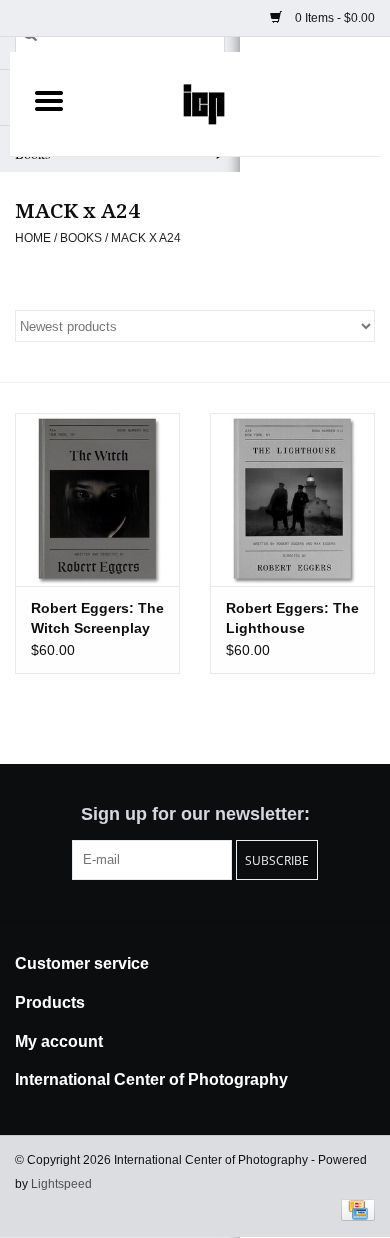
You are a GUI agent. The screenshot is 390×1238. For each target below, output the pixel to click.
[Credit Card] (354, 1209)
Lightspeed (61, 1184)
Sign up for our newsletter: (195, 814)
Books (81, 238)
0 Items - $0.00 (333, 18)
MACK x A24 (146, 238)
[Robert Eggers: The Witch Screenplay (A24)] (97, 499)
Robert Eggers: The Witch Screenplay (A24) (97, 619)
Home (33, 238)
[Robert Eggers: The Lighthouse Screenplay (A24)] (292, 499)
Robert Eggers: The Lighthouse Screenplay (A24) (292, 619)
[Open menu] (49, 100)
